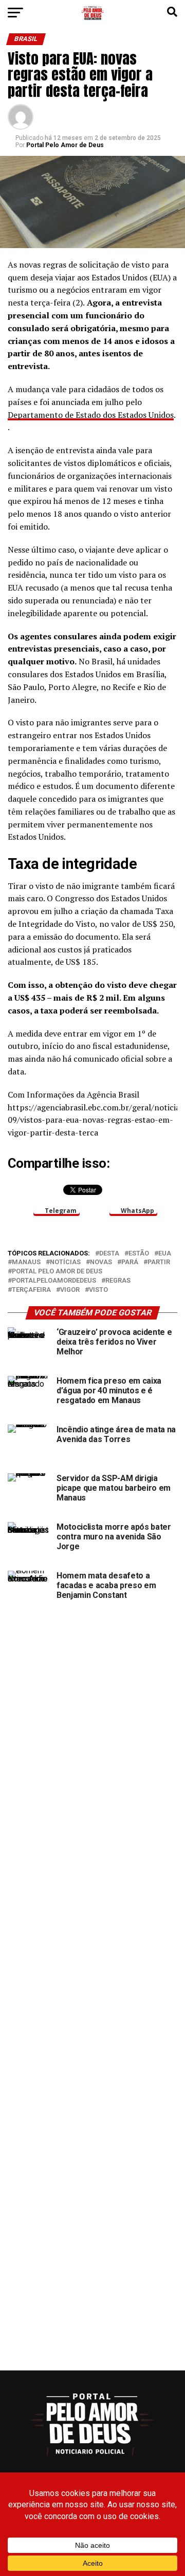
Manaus (26, 1262)
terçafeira (31, 1290)
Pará (130, 1262)
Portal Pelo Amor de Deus (65, 145)
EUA (165, 1254)
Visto (98, 1290)
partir (159, 1262)
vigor (70, 1290)
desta (109, 1254)
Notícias (65, 1262)
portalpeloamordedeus (54, 1281)
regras (118, 1281)
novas (101, 1262)
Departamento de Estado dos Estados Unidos (91, 415)
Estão (139, 1254)
